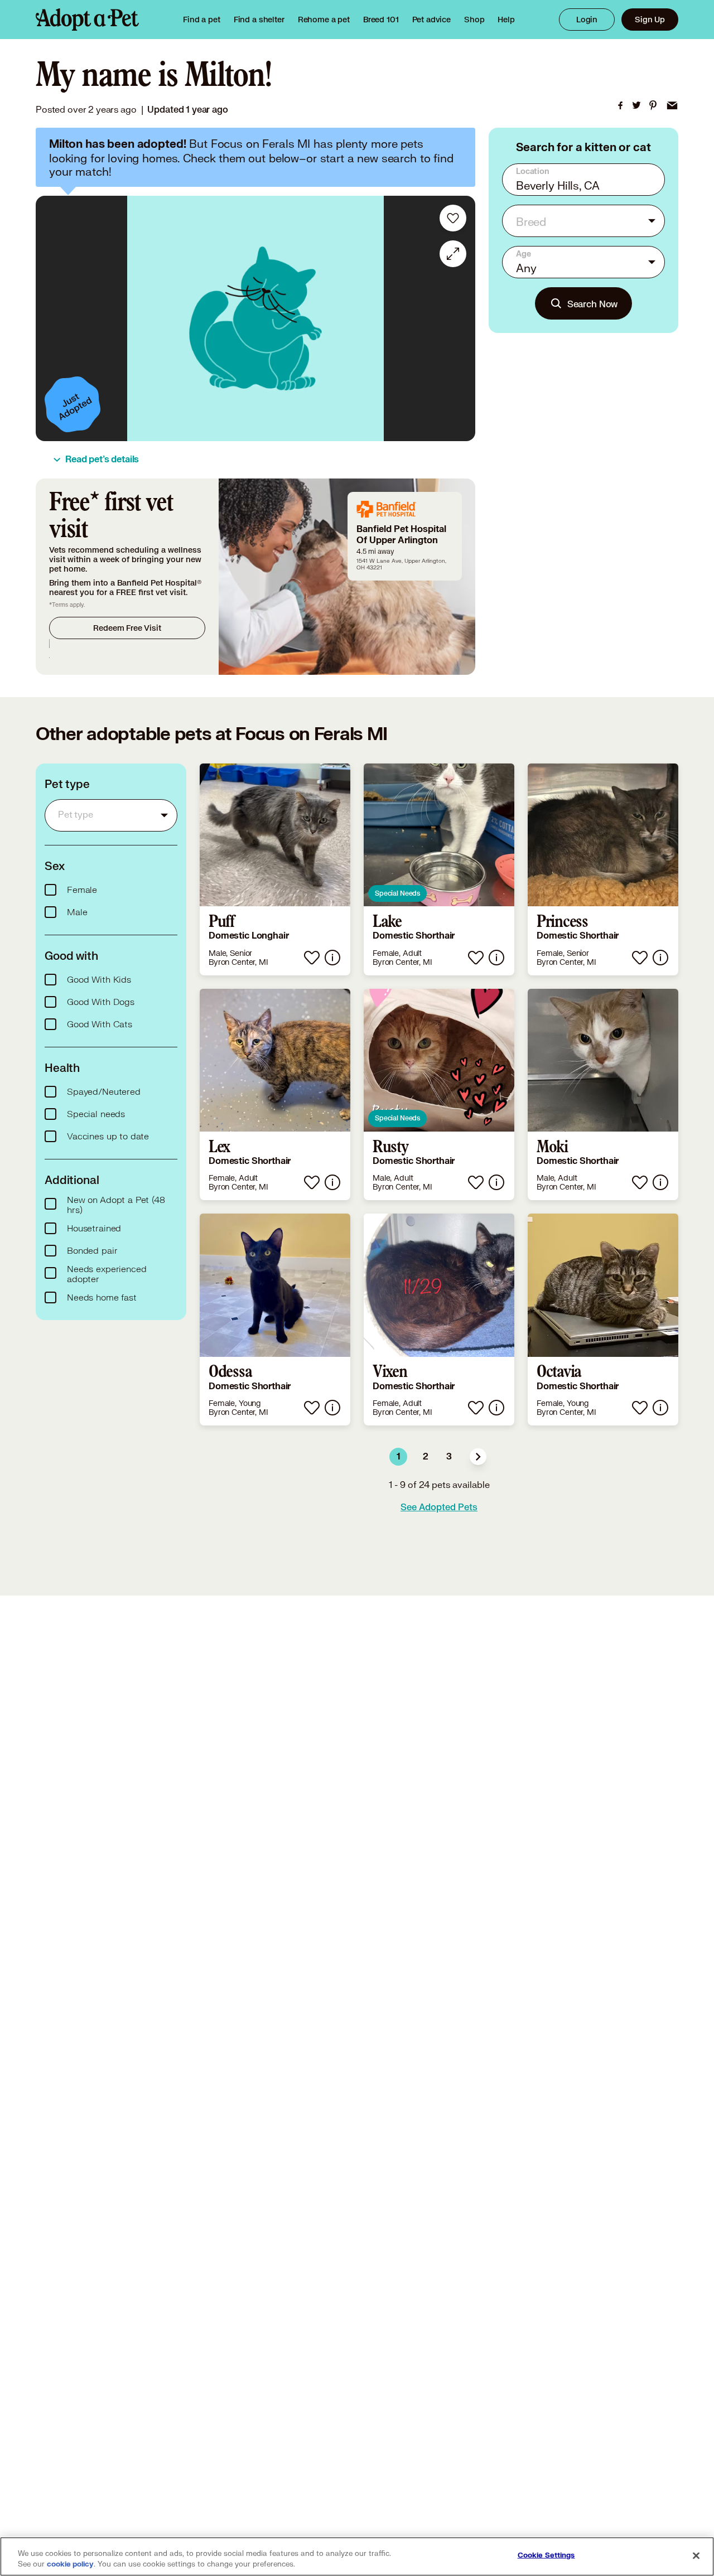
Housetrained (94, 1229)
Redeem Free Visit (127, 628)
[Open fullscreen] (453, 254)
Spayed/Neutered (104, 1092)
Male (77, 912)
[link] (324, 20)
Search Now (593, 304)
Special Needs (397, 893)
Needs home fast (102, 1298)
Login (587, 19)
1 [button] (399, 1457)
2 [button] (426, 1457)
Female (82, 890)
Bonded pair (92, 1251)
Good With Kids (99, 980)
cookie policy (70, 2564)
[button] (478, 1457)
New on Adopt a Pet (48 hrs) (116, 1205)
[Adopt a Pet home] (87, 20)
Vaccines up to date (108, 1137)
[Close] (696, 2555)
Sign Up (650, 19)
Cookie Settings (546, 2555)
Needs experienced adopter (107, 1274)
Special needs (96, 1114)
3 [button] (449, 1457)
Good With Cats (100, 1024)
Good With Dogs (101, 1002)
